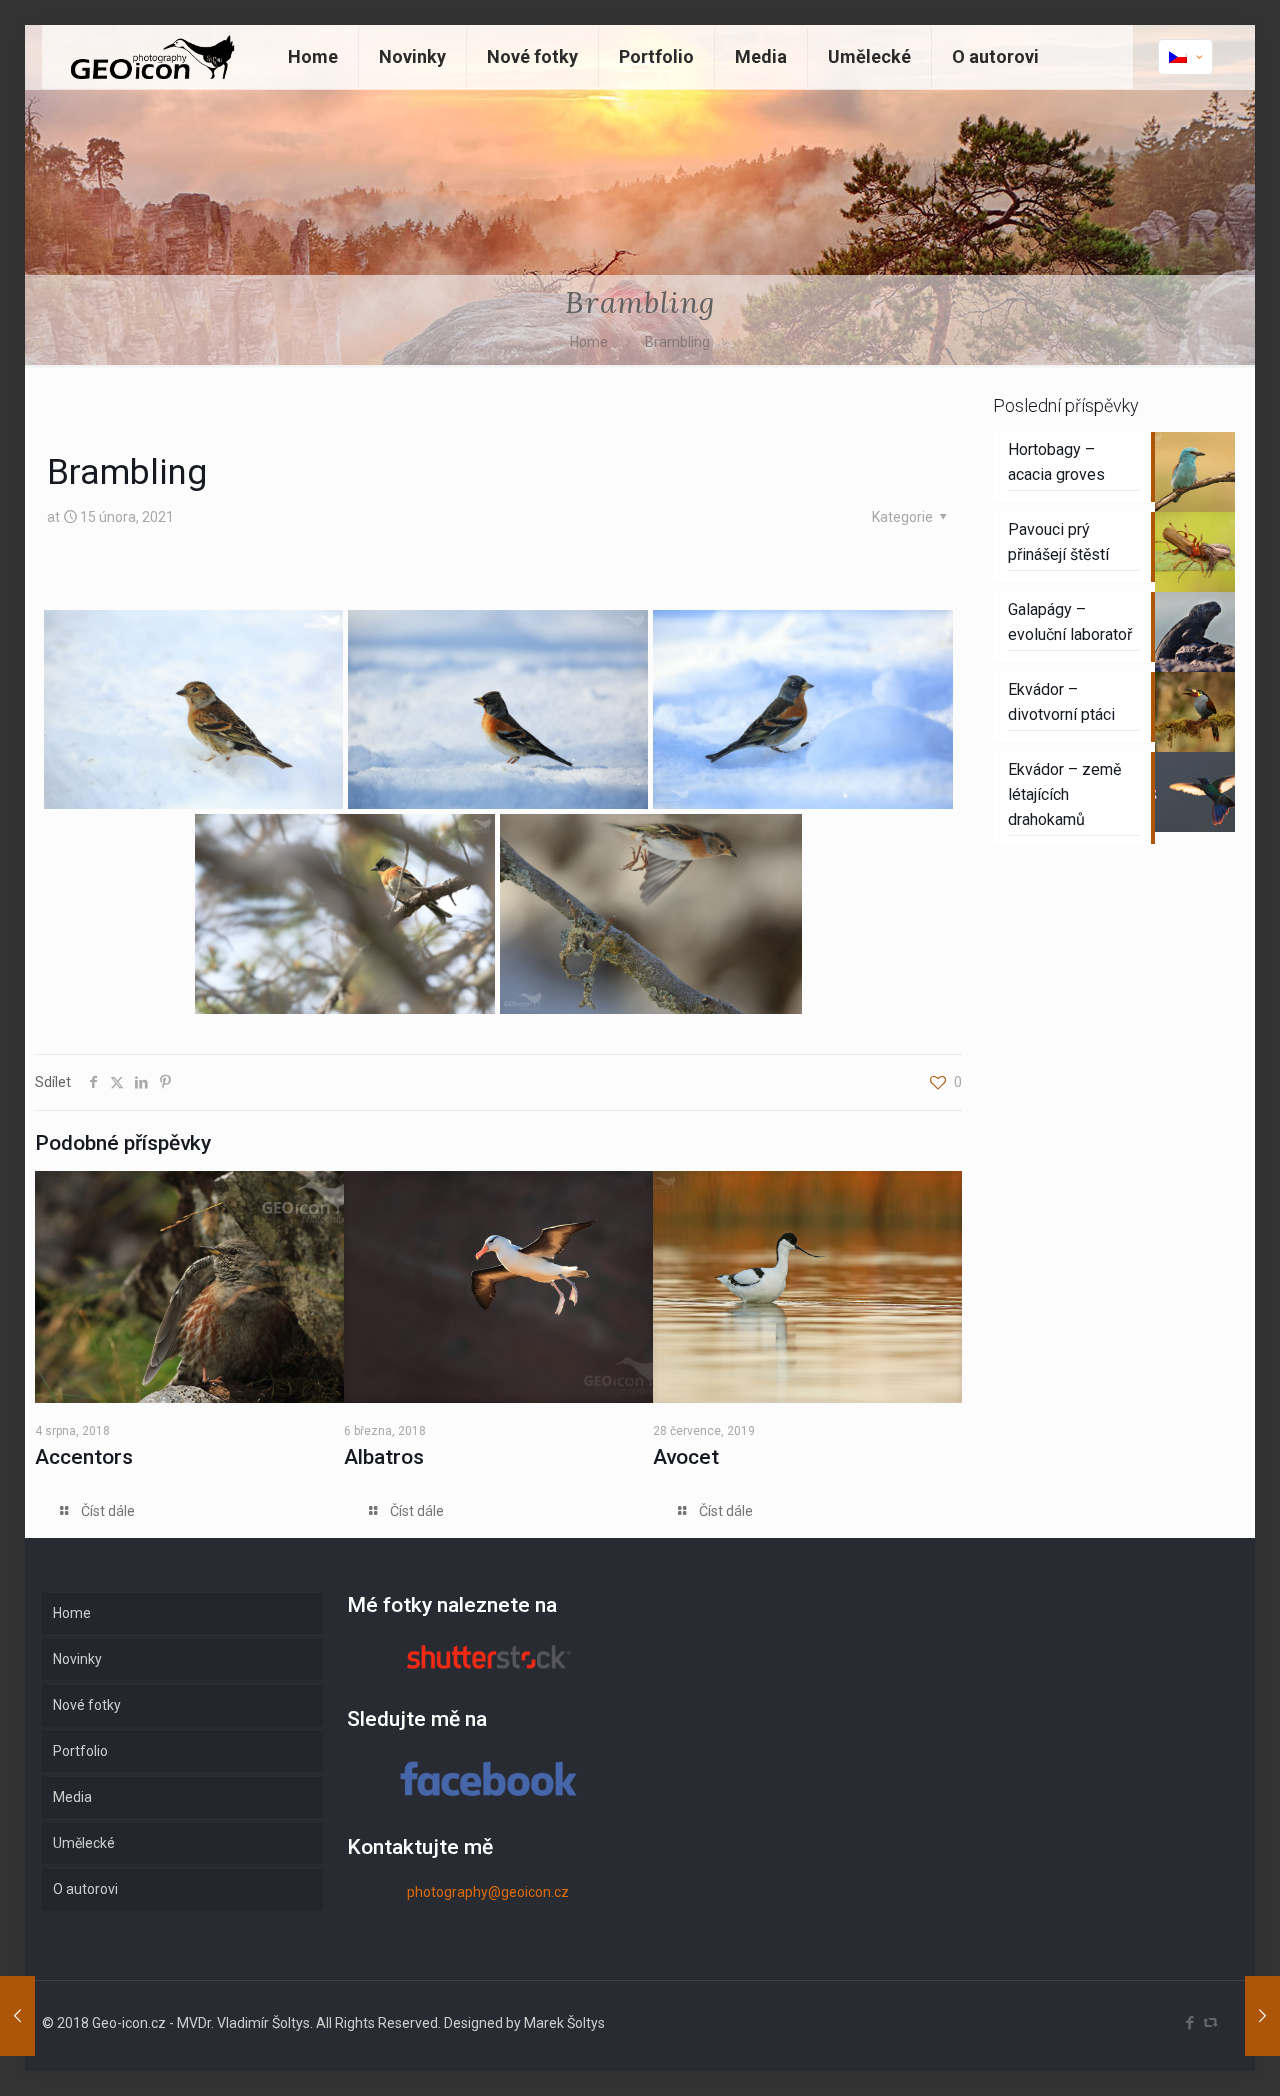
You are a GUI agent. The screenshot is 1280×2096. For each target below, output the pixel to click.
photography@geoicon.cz (488, 1892)
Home (589, 342)
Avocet (686, 1457)
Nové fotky (87, 1705)
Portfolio (80, 1751)
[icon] (1210, 2023)
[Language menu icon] (1185, 57)
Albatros (384, 1457)
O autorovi (85, 1889)
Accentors (84, 1457)
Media (72, 1797)
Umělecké (84, 1843)
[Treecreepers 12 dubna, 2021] (1262, 2016)
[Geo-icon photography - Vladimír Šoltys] (150, 57)
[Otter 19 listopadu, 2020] (17, 2016)
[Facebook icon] (1189, 2023)
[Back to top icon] (1184, 2055)
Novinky (77, 1659)
